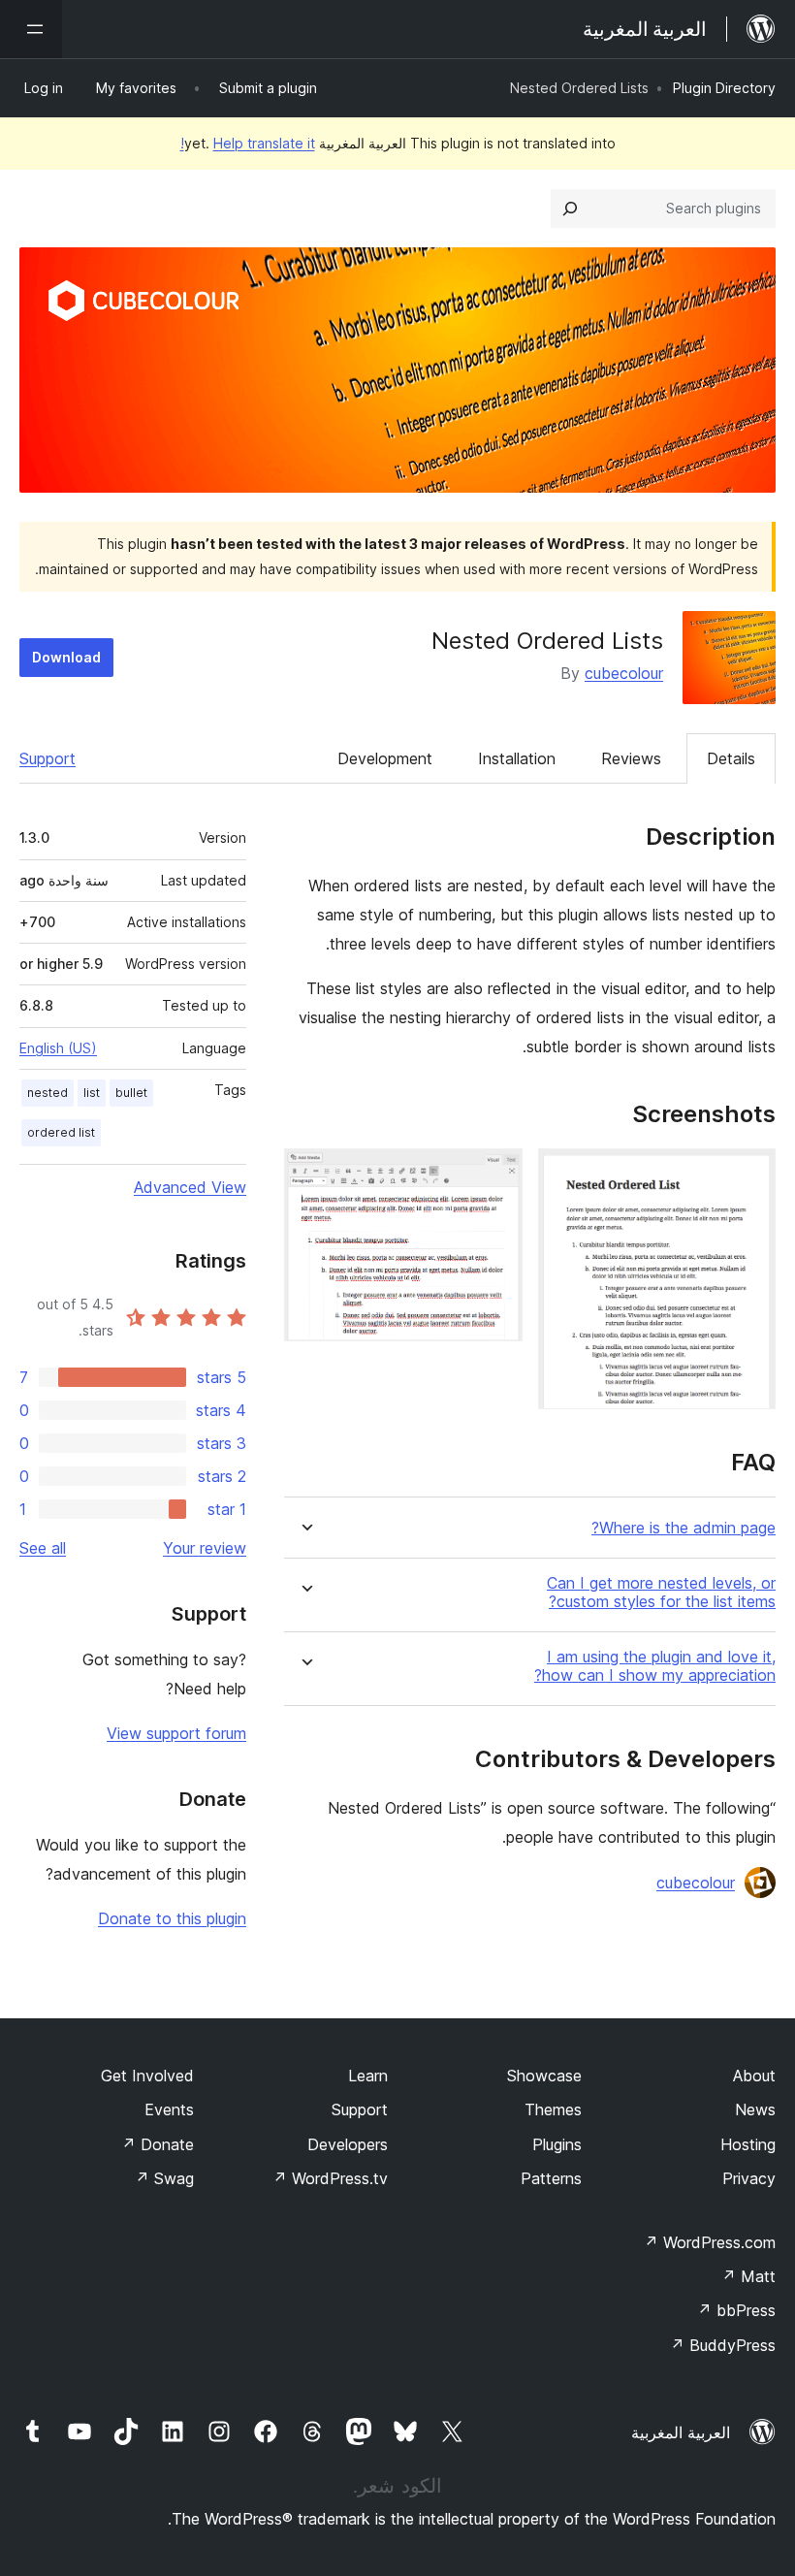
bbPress (736, 2310)
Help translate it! (248, 143)
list (92, 1093)
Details (731, 758)
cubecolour (624, 673)
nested (48, 1093)
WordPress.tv (330, 2178)
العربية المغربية (681, 2432)
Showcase (544, 2076)
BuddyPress (723, 2345)
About (754, 2076)
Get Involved (147, 2076)
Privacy (749, 2178)
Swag (164, 2178)
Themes (553, 2109)
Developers (348, 2144)
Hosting (748, 2144)
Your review (205, 1548)
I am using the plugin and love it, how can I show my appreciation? (655, 1666)
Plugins (557, 2144)
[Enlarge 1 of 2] (749, 1175)
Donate (158, 2144)
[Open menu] (31, 29)
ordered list (61, 1132)
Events (169, 2109)
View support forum (176, 1733)
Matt (748, 2276)
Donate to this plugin (172, 1918)
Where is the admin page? (684, 1528)
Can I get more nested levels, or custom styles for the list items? (661, 1593)
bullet (131, 1093)
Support (48, 758)
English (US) (58, 1048)
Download (66, 657)
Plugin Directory (724, 88)
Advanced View (190, 1187)
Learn (368, 2076)
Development (385, 758)
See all (43, 1548)
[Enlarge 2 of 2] (496, 1175)
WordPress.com (710, 2242)
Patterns (551, 2178)
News (755, 2109)
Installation (517, 758)
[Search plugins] (570, 209)
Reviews (631, 758)
